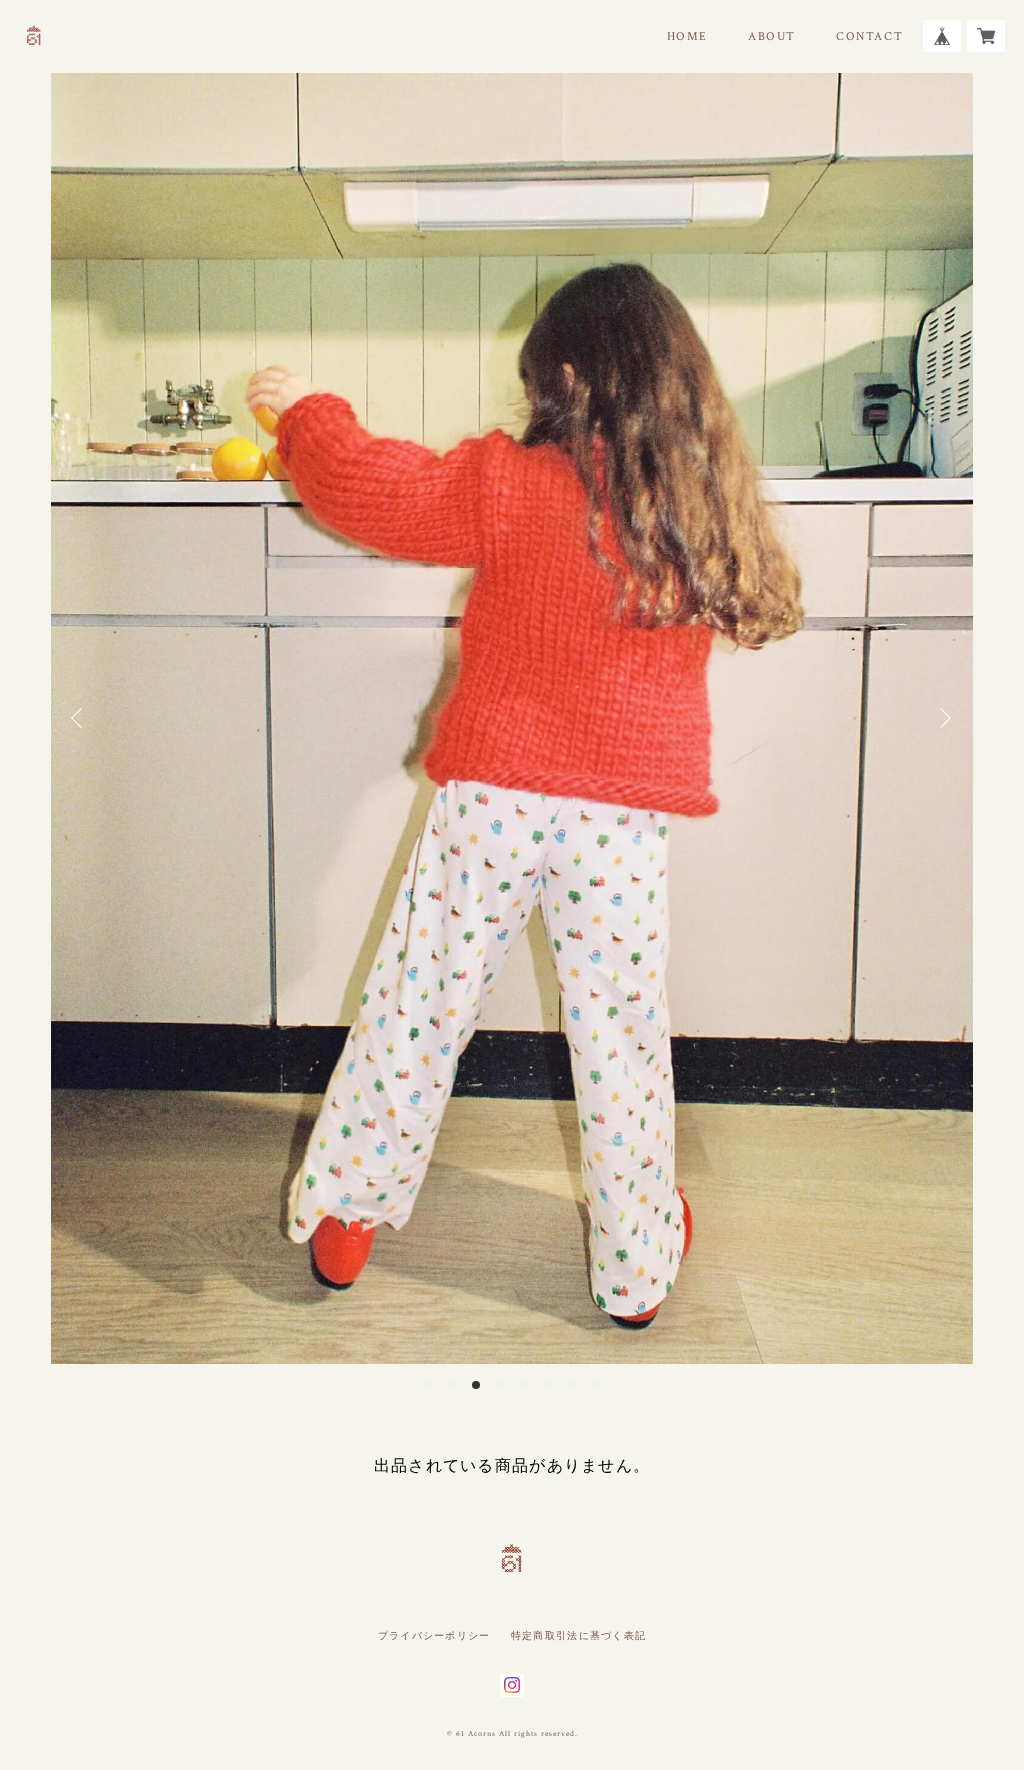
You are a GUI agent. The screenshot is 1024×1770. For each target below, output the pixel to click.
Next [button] (943, 718)
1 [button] (428, 1385)
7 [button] (572, 1385)
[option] (512, 718)
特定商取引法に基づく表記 (578, 1635)
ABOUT (772, 36)
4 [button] (500, 1385)
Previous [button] (81, 718)
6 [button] (548, 1385)
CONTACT (869, 36)
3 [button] (476, 1385)
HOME (687, 36)
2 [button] (452, 1385)
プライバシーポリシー (434, 1635)
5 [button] (524, 1385)
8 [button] (596, 1385)
